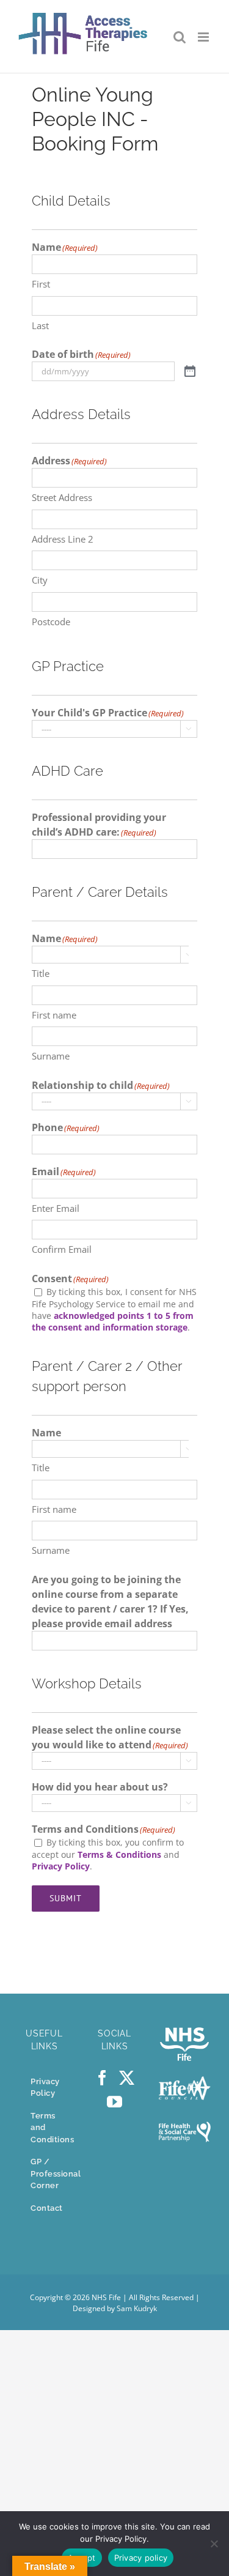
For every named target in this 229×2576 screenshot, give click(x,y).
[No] (214, 2544)
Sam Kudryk (137, 2308)
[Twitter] (127, 2078)
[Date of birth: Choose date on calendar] (190, 372)
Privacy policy (141, 2558)
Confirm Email (62, 1249)
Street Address (62, 497)
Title (41, 973)
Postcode (51, 622)
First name (54, 1015)
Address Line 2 (63, 539)
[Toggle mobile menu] (204, 37)
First (41, 284)
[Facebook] (102, 2078)
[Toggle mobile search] (180, 37)
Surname (51, 1056)
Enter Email (56, 1208)
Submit (66, 1898)
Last (40, 325)
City (40, 580)
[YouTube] (114, 2102)
